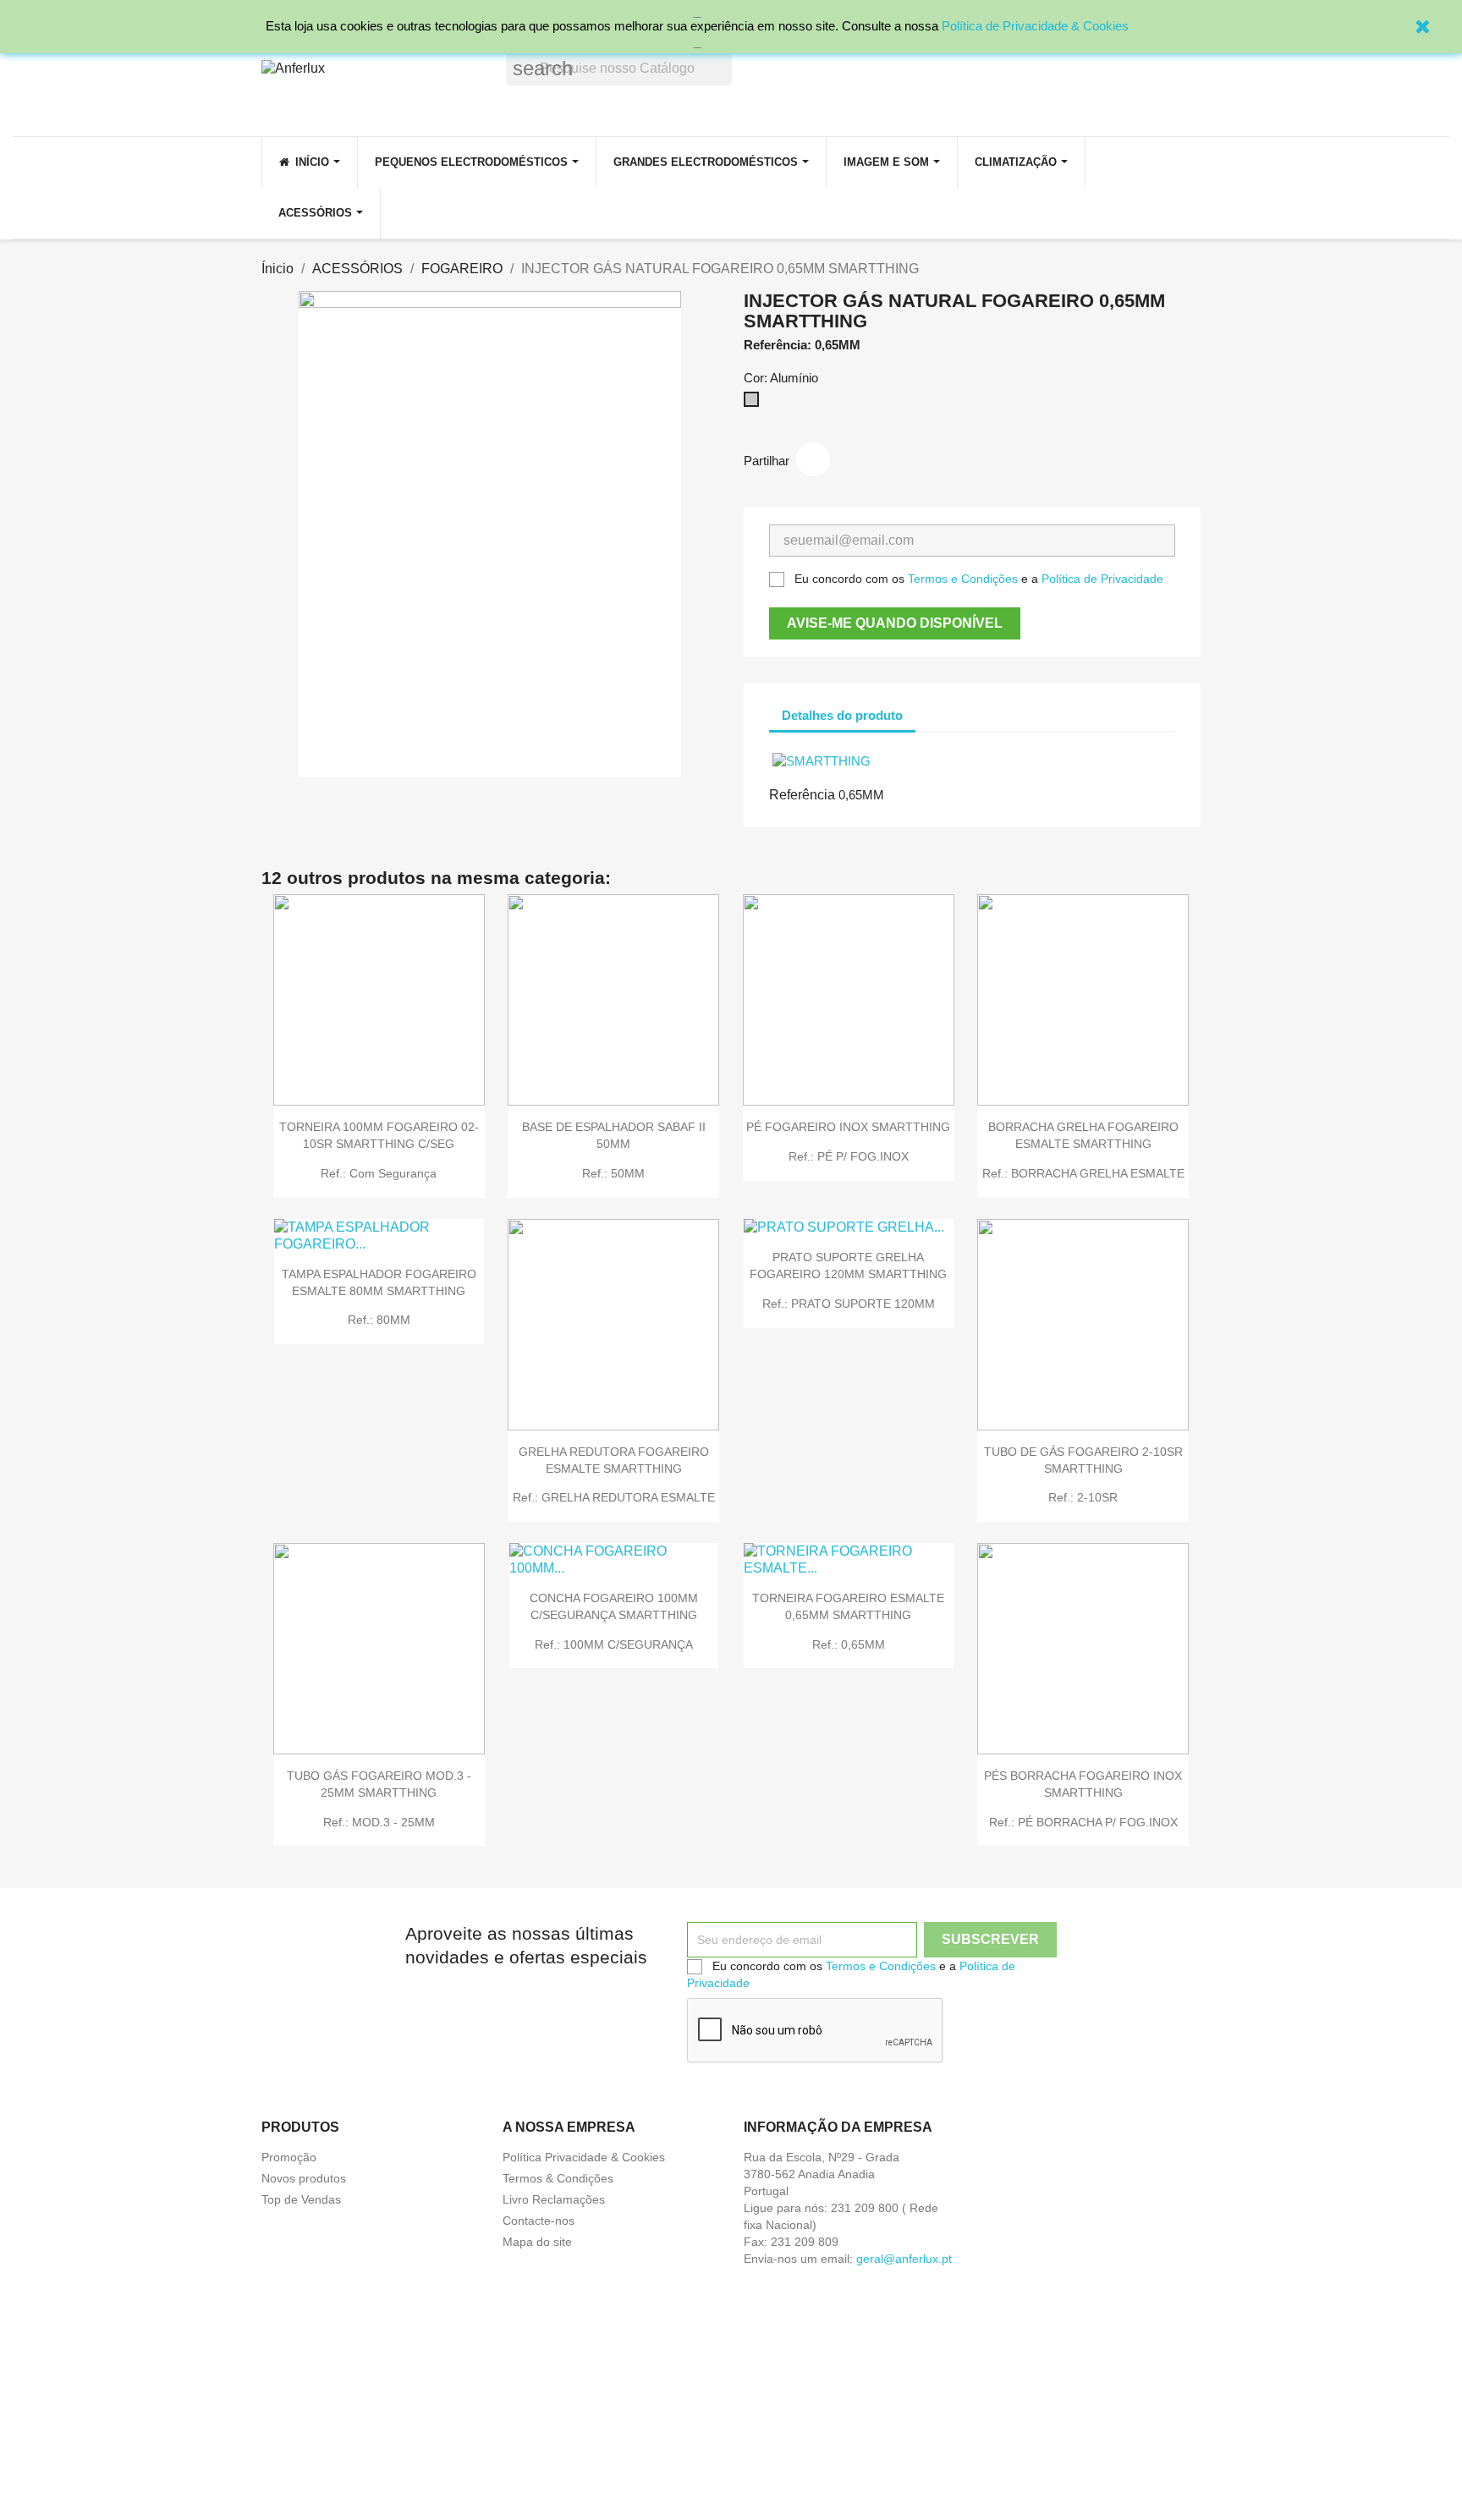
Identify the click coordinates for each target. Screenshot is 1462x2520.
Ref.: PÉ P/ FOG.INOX (849, 1156)
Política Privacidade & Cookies (584, 2157)
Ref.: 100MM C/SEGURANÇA (614, 1644)
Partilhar (813, 459)
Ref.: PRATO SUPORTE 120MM (849, 1304)
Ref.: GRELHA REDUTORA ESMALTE (614, 1497)
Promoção (289, 2157)
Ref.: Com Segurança (379, 1173)
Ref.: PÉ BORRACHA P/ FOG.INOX (1083, 1822)
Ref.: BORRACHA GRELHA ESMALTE (1083, 1173)
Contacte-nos (539, 2221)
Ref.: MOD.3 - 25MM (379, 1822)
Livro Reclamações (554, 2199)
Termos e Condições (963, 579)
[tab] (931, 707)
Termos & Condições (558, 2178)
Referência (802, 795)
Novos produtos (304, 2178)
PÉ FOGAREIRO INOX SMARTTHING (848, 1127)
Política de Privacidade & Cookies (1035, 26)
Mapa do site (537, 2242)
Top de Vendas (301, 2199)
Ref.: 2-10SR (1083, 1497)
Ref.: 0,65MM (849, 1644)
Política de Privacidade (1102, 579)
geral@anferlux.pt (904, 2259)
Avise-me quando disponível (895, 623)
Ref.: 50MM (613, 1173)
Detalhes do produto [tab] (842, 715)
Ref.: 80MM (379, 1320)
